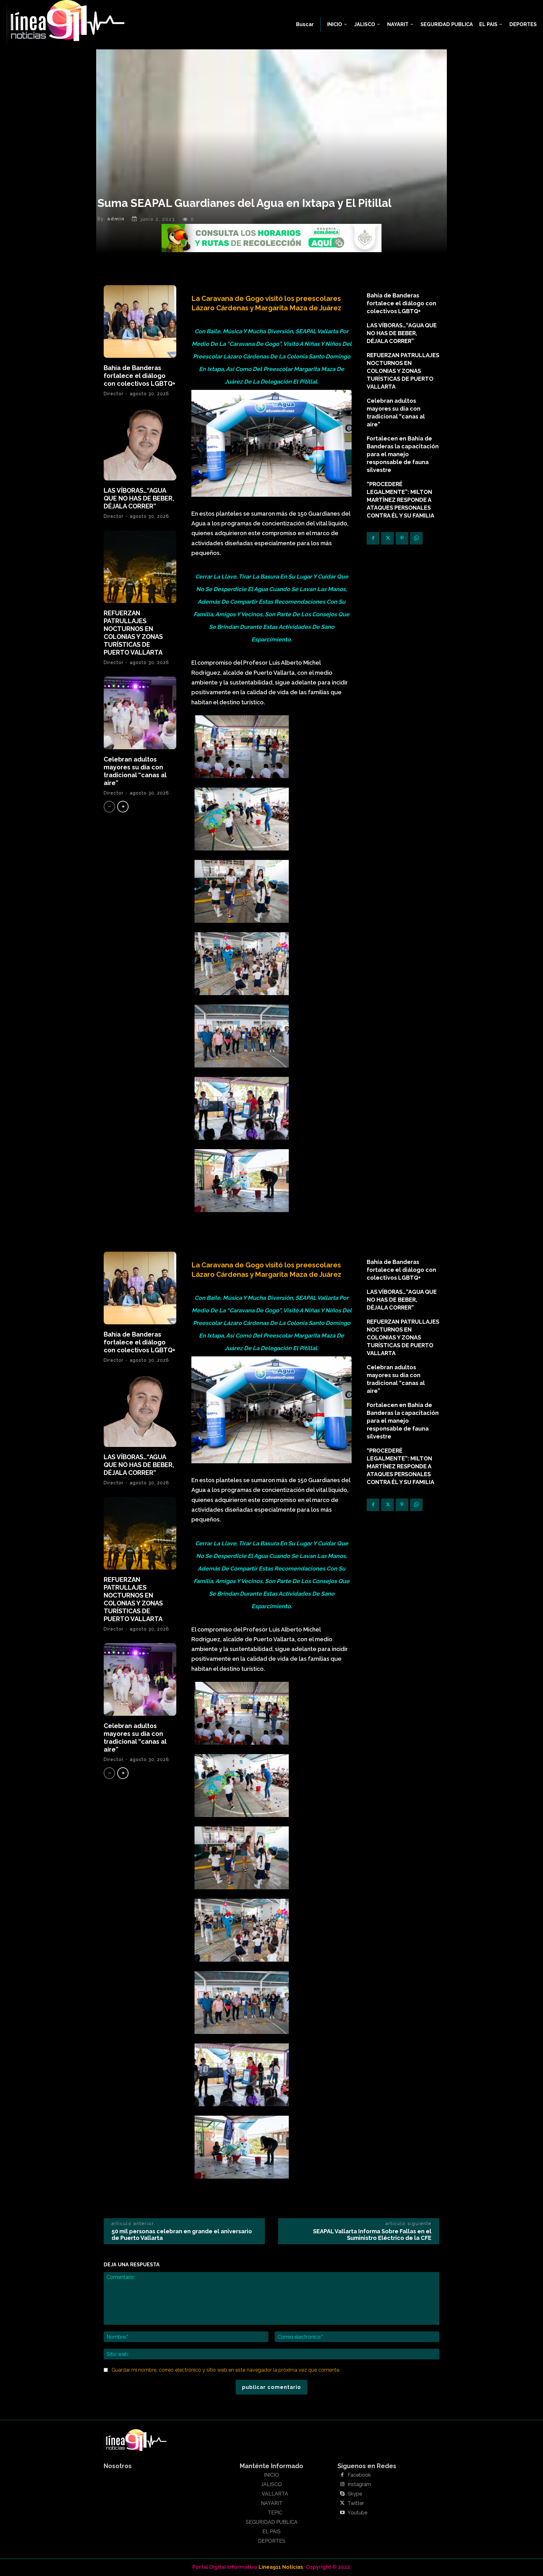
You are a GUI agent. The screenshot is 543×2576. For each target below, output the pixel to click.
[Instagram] (342, 2485)
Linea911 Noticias (281, 2567)
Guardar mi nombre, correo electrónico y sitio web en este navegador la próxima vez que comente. (226, 2370)
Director (114, 394)
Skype (355, 2494)
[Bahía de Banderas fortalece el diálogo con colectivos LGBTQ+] (140, 321)
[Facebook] (373, 538)
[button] (305, 25)
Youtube (357, 2513)
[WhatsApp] (416, 538)
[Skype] (342, 2494)
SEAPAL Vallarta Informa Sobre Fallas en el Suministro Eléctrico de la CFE (372, 2235)
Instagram (359, 2485)
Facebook (359, 2475)
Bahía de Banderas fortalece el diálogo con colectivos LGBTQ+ (140, 376)
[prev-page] (109, 807)
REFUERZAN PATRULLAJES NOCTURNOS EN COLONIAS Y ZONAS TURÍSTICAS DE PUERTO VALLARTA (133, 633)
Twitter (356, 2503)
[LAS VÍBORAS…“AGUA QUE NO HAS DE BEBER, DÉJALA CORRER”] (140, 444)
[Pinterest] (402, 538)
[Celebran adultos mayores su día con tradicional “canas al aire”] (140, 713)
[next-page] (123, 807)
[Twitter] (387, 538)
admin (116, 219)
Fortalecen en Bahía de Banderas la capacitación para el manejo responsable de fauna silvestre (403, 454)
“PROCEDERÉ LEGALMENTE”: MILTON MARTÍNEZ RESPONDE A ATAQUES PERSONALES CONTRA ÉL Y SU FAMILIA (400, 500)
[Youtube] (342, 2513)
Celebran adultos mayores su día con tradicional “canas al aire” (135, 771)
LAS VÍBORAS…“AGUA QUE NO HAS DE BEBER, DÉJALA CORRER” (139, 498)
